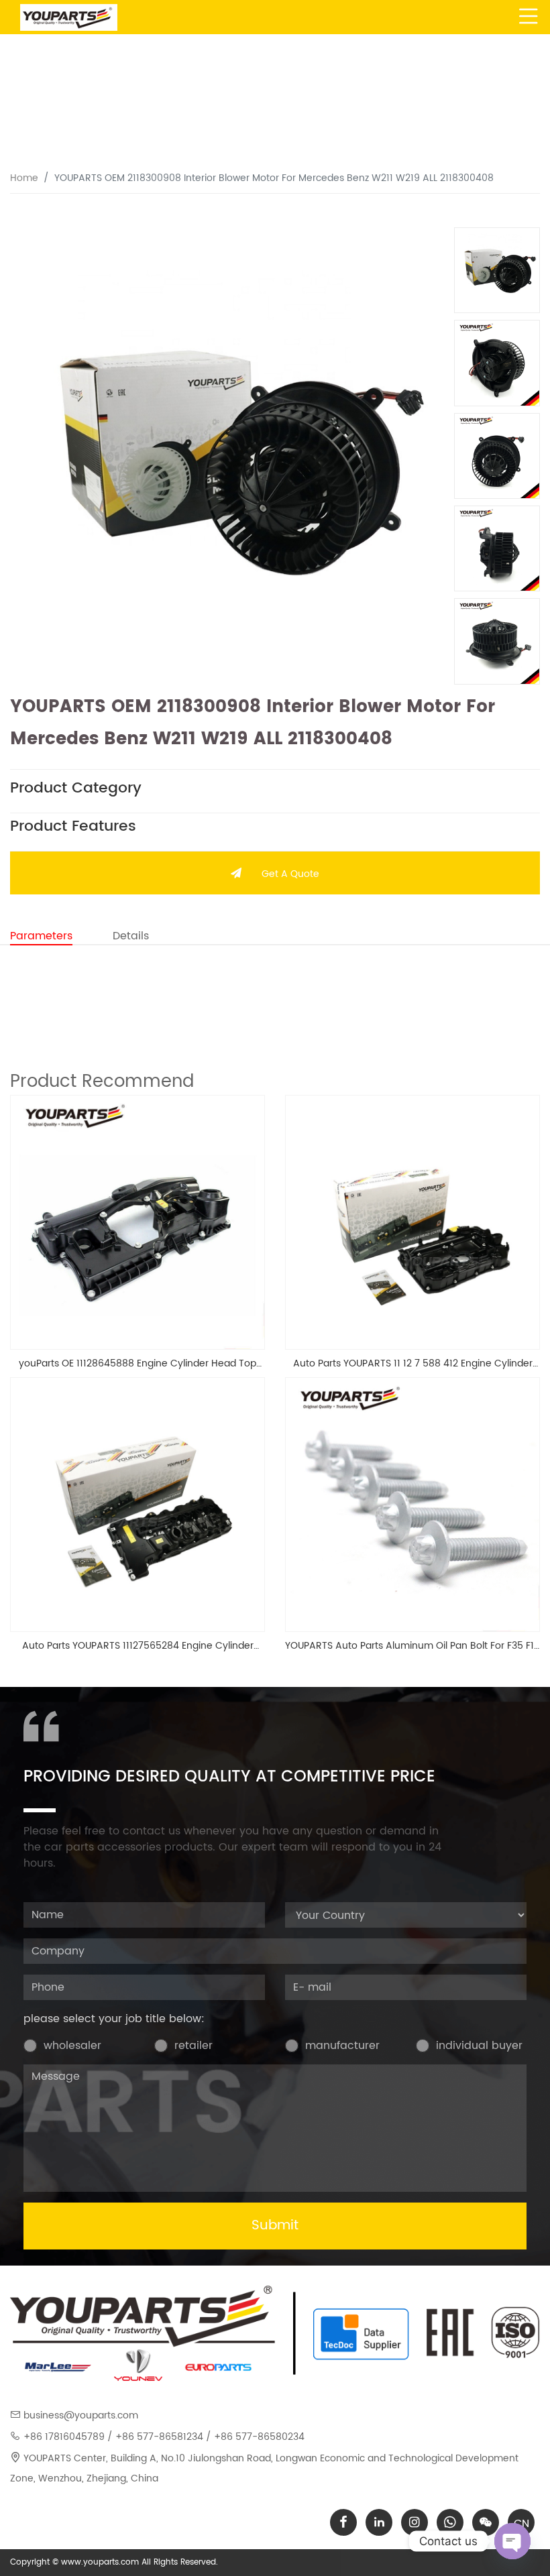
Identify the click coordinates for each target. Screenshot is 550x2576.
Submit (275, 2226)
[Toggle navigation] (529, 17)
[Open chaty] (512, 2541)
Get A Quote (290, 874)
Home (24, 178)
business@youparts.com (81, 2415)
